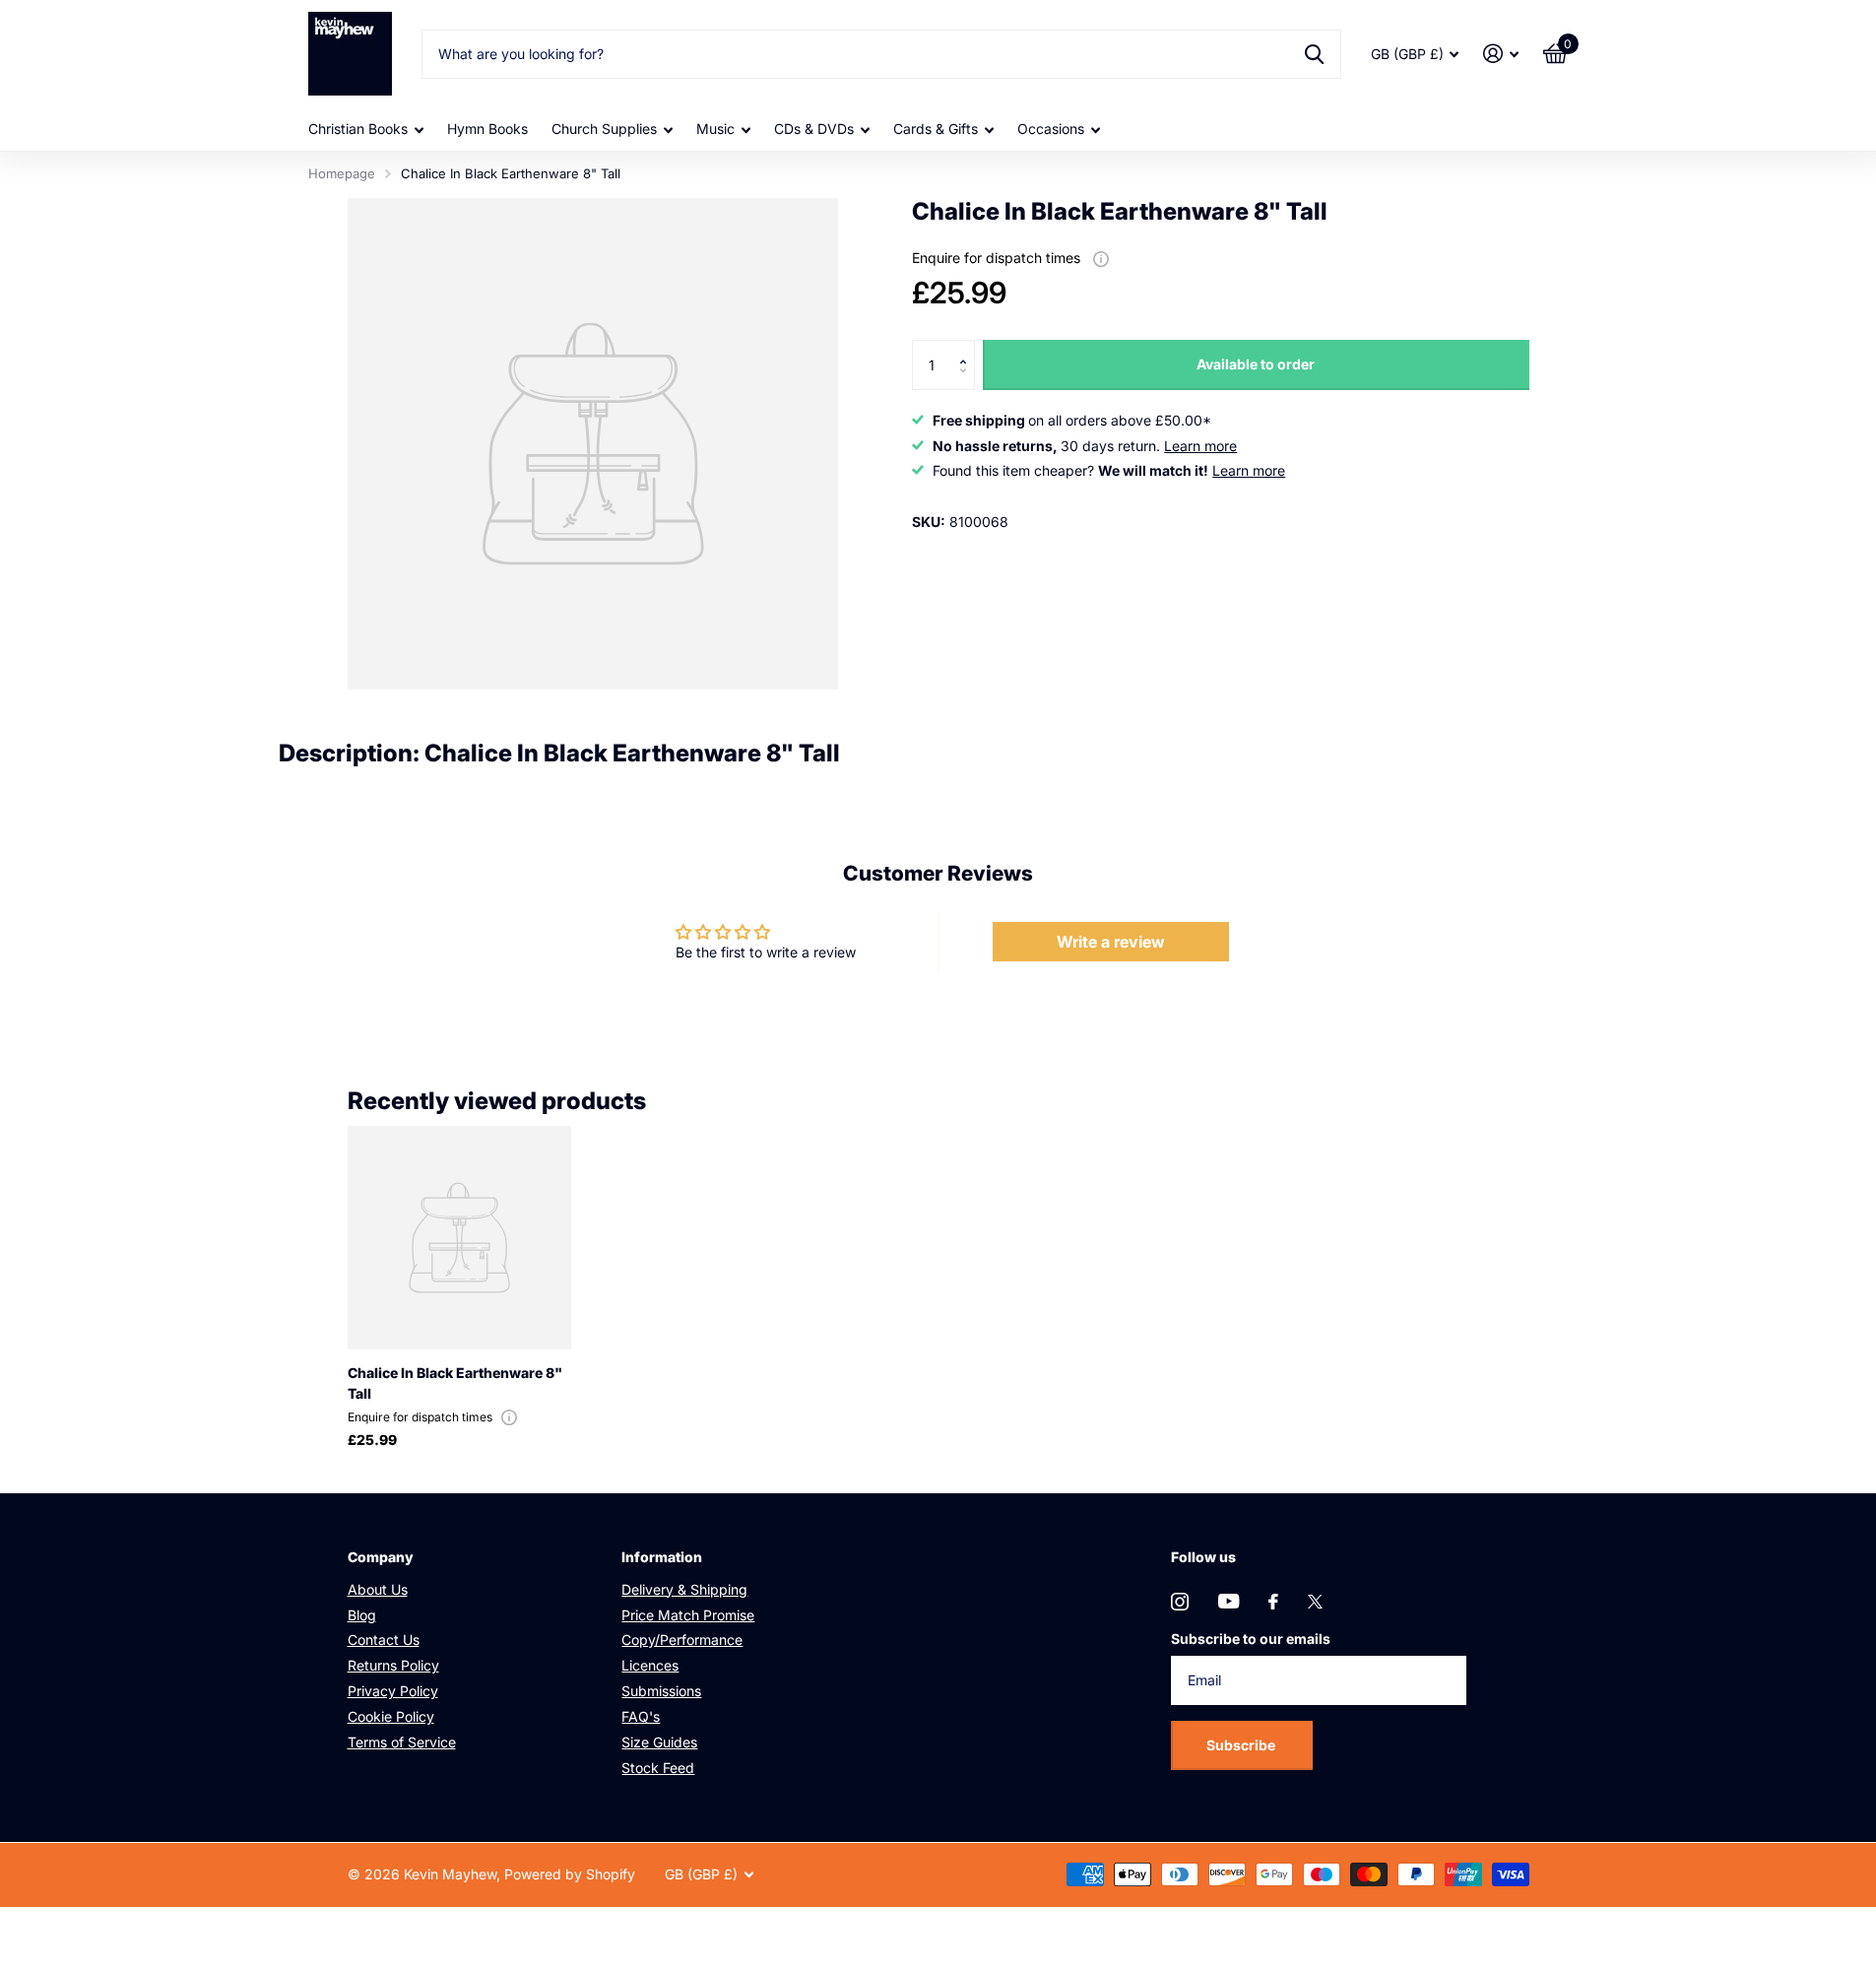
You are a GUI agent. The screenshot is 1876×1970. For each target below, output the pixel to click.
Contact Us (384, 1640)
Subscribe (1242, 1745)
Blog (362, 1615)
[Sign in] (1501, 54)
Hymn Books (487, 129)
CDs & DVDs (814, 129)
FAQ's (641, 1716)
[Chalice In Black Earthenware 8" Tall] (459, 1238)
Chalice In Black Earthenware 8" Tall (455, 1383)
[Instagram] (1180, 1602)
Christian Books (358, 129)
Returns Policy (393, 1665)
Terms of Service (402, 1742)
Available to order (1256, 364)
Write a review (1111, 942)
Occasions (1051, 129)
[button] (968, 347)
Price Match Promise (688, 1615)
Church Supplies (604, 129)
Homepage (342, 173)
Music (715, 129)
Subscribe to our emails (1251, 1639)
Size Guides (659, 1742)
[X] (1315, 1602)
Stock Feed (658, 1768)
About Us (378, 1589)
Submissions (661, 1691)
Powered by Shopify (570, 1874)
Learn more (1200, 446)
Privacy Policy (393, 1691)
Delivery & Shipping (684, 1589)
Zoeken (1314, 54)
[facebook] (1273, 1602)
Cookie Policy (391, 1716)
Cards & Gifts (936, 129)
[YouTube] (1229, 1601)
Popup (1101, 258)
